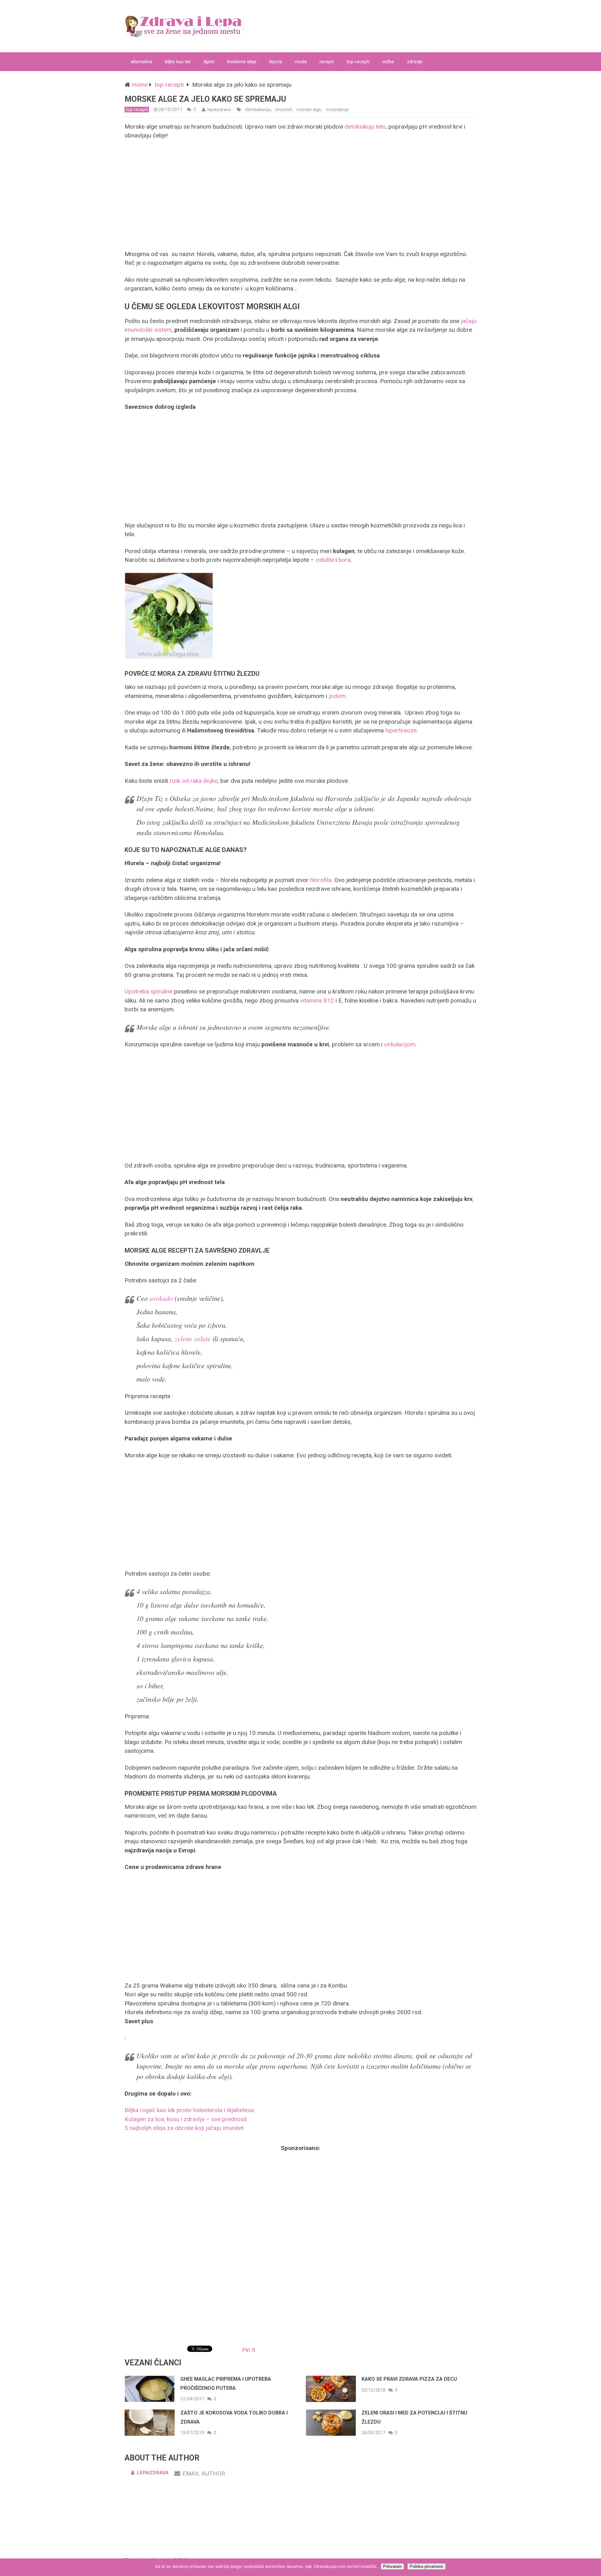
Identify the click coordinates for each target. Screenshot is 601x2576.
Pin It (249, 2350)
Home (140, 85)
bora (344, 560)
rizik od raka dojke (194, 781)
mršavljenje (337, 110)
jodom (337, 696)
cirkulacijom (400, 1044)
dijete (209, 62)
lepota (276, 62)
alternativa (141, 62)
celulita (325, 560)
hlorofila (321, 880)
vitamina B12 (317, 1001)
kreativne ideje (242, 62)
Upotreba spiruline (149, 991)
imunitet (284, 110)
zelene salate (193, 1338)
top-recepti (358, 62)
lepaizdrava (219, 110)
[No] (593, 2567)
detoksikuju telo (365, 127)
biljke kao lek (178, 62)
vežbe (388, 62)
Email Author (204, 2473)
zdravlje (415, 62)
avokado (161, 1298)
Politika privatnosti (426, 2566)
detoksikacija (258, 110)
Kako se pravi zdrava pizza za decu (409, 2379)
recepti (327, 62)
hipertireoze (401, 730)
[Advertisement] (300, 195)
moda (301, 62)
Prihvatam (392, 2566)
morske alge (309, 110)
